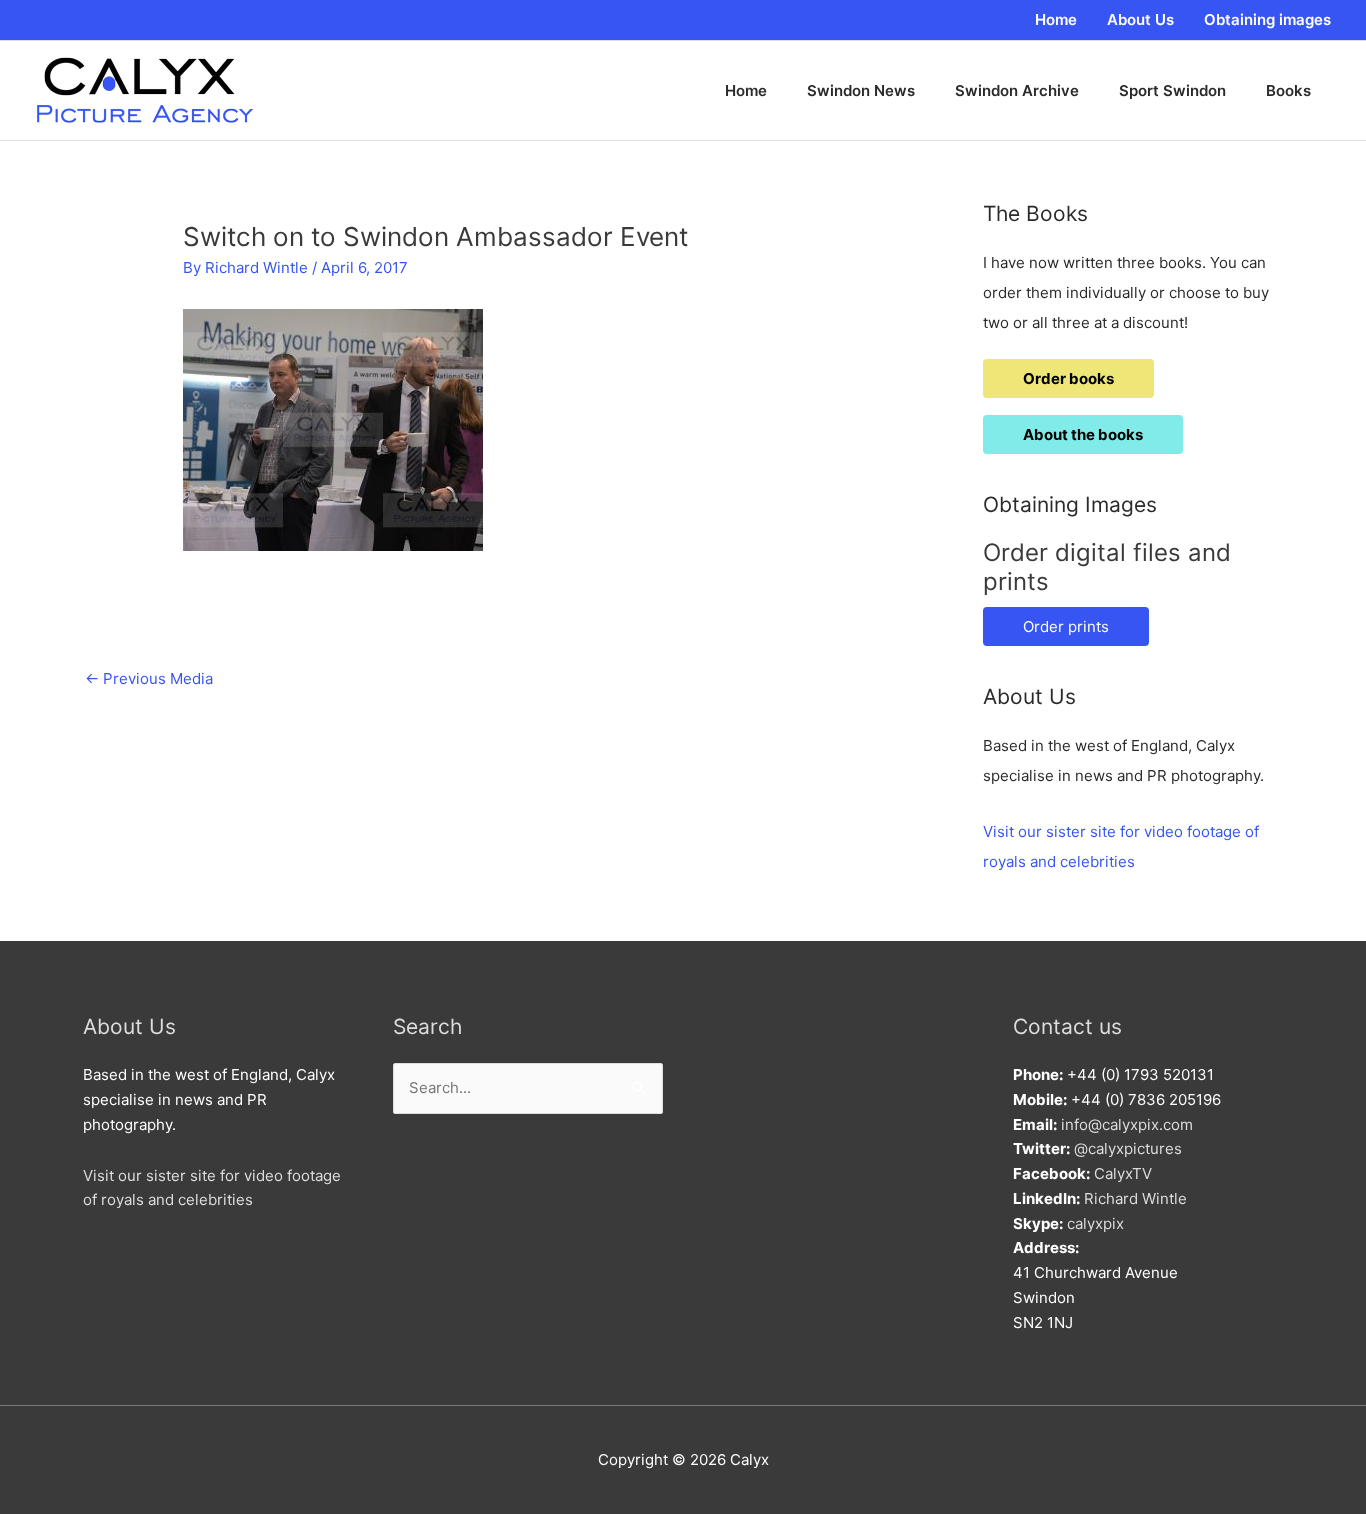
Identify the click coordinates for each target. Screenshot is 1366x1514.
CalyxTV (1123, 1173)
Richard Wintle (1135, 1198)
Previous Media (149, 678)
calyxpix (1095, 1223)
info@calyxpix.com (1127, 1124)
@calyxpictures (1128, 1148)
